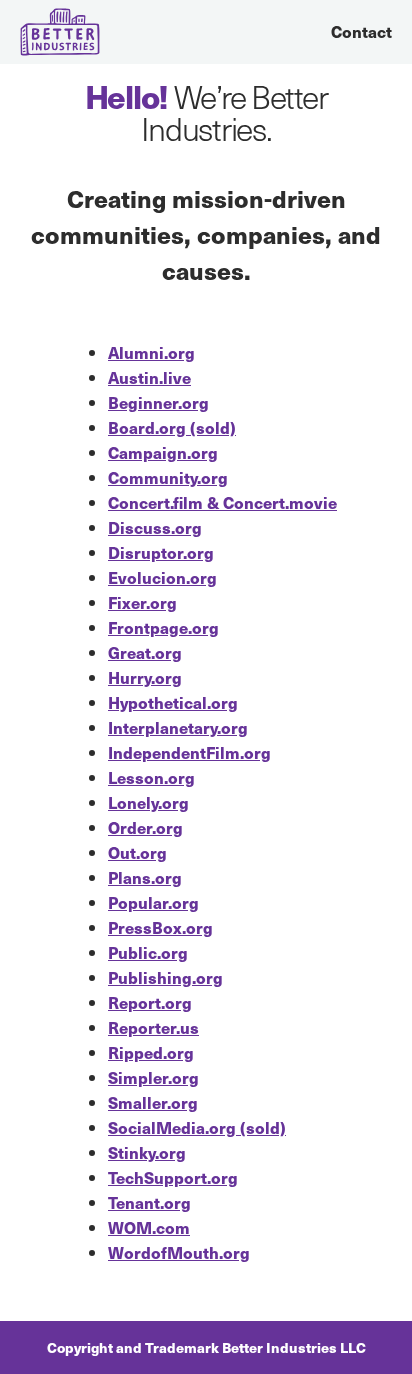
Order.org (145, 827)
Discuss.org (155, 527)
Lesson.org (151, 777)
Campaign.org (163, 452)
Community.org (168, 477)
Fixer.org (142, 602)
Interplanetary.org (178, 727)
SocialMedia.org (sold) (197, 1127)
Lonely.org (148, 802)
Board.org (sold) (172, 427)
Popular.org (153, 902)
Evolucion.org (162, 577)
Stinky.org (147, 1152)
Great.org (145, 652)
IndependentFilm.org (189, 752)
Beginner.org (158, 402)
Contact (361, 31)
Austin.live (149, 377)
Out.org (137, 852)
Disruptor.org (161, 552)
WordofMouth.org (179, 1252)
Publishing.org (165, 977)
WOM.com (149, 1227)
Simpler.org (153, 1077)
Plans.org (145, 877)
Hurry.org (145, 677)
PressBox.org (160, 927)
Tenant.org (149, 1202)
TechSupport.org (173, 1177)
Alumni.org (151, 352)
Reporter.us (153, 1027)
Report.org (150, 1002)
